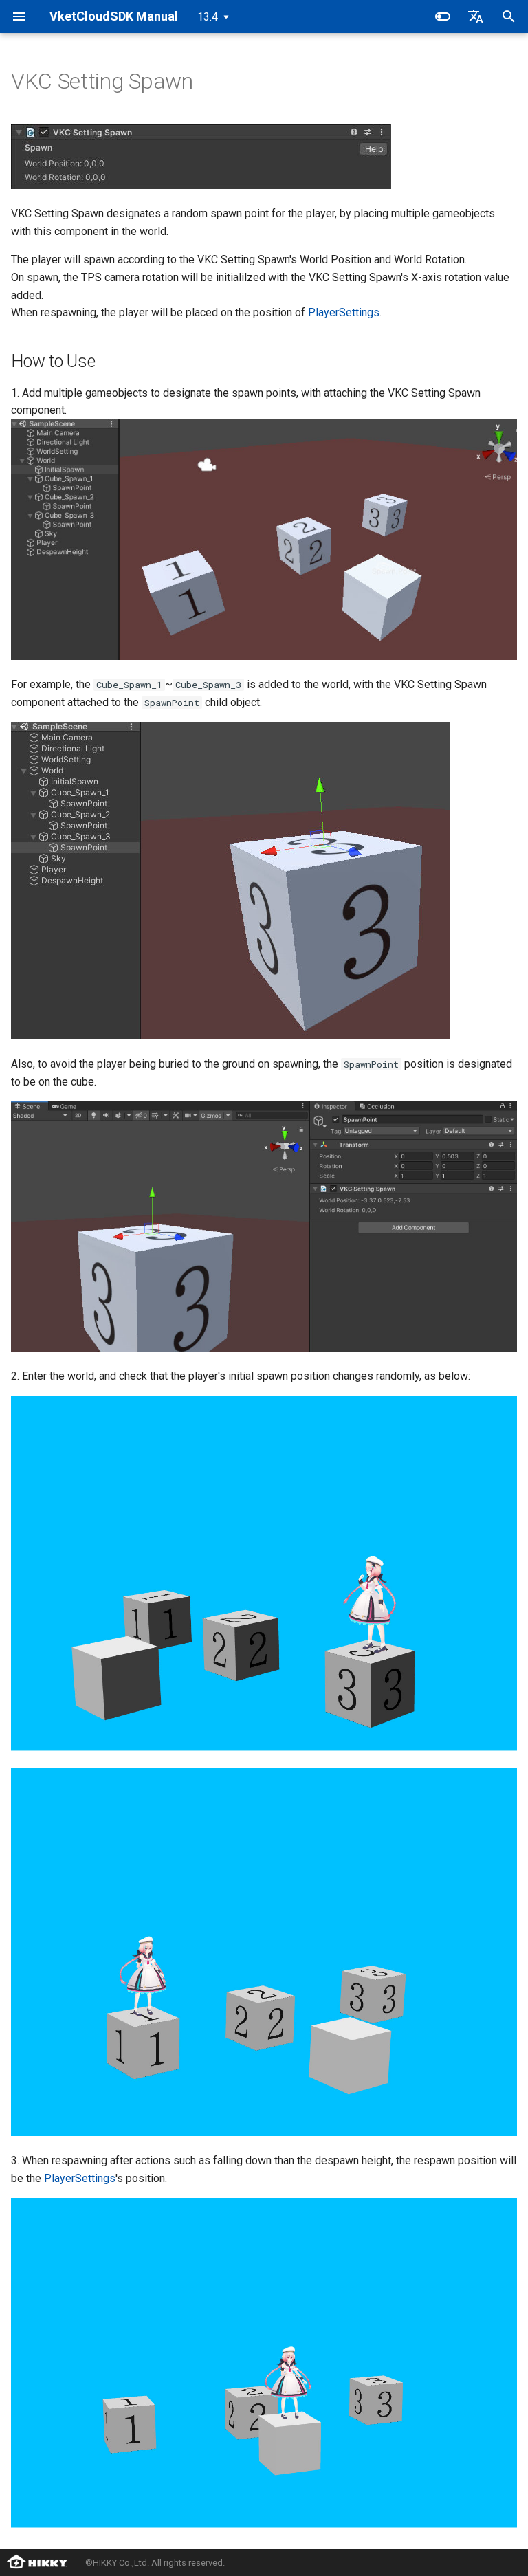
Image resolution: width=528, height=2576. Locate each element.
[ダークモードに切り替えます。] (443, 16)
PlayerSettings (344, 312)
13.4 (208, 17)
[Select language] (476, 16)
